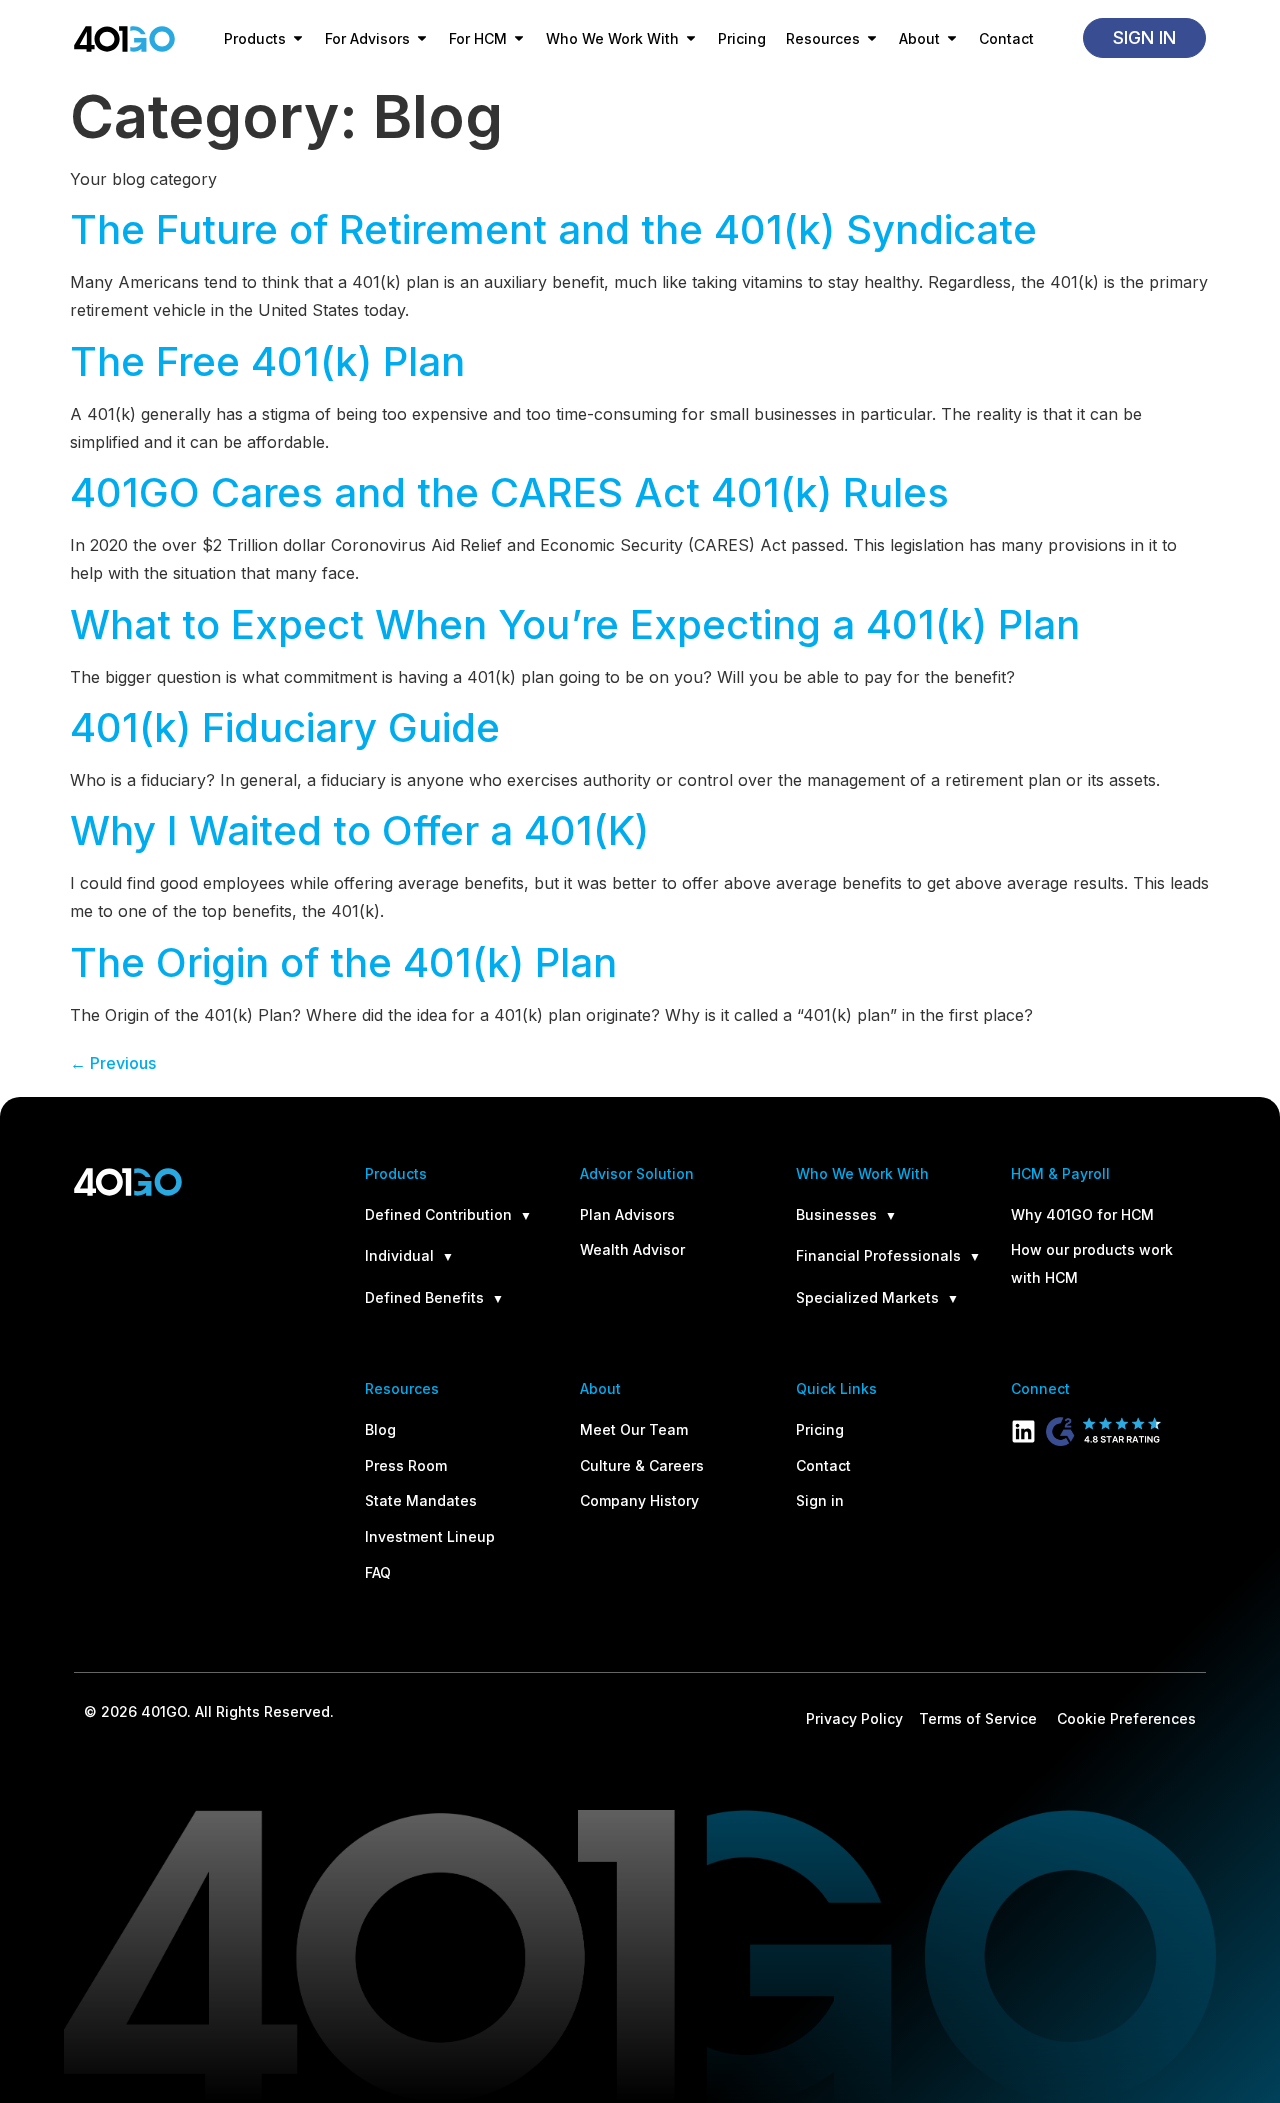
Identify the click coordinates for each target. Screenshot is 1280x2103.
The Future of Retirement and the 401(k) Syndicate (553, 229)
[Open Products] (298, 38)
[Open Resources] (872, 38)
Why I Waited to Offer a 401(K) (359, 830)
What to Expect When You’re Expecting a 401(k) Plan (575, 624)
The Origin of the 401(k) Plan (343, 962)
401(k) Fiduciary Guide (285, 727)
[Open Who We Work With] (691, 38)
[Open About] (952, 38)
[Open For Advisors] (422, 38)
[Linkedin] (1023, 1431)
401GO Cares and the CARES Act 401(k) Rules (509, 492)
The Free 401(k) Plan (267, 361)
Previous (113, 1063)
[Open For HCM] (519, 38)
